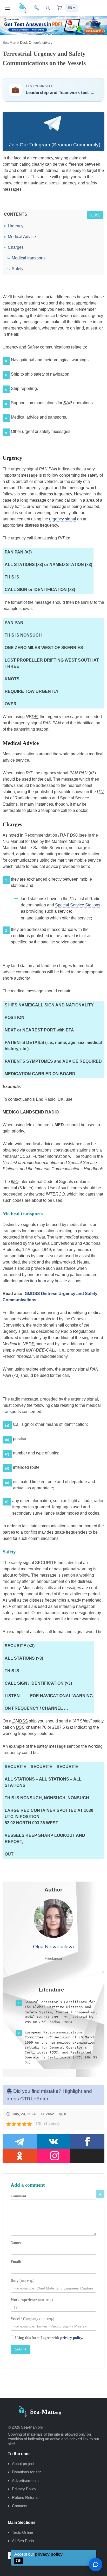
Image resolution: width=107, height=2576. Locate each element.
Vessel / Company (32, 2319)
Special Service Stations (78, 905)
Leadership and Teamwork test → (60, 93)
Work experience (32, 2300)
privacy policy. (72, 2338)
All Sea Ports (23, 2541)
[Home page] (22, 8)
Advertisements (25, 2481)
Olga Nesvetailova (53, 1947)
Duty (23, 2281)
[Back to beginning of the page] (100, 2194)
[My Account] (48, 8)
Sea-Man (9, 43)
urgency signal (63, 519)
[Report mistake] (96, 2565)
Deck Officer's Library (36, 43)
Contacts (20, 2506)
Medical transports (29, 258)
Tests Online (22, 2532)
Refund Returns (25, 2497)
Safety (18, 269)
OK (19, 2561)
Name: (16, 2243)
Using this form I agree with (49, 2338)
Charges (16, 247)
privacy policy (49, 2554)
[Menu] (8, 8)
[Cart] (59, 8)
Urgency (16, 226)
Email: (16, 2262)
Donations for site (27, 2472)
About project (23, 2464)
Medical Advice (22, 237)
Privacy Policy (24, 2489)
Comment (18, 2196)
